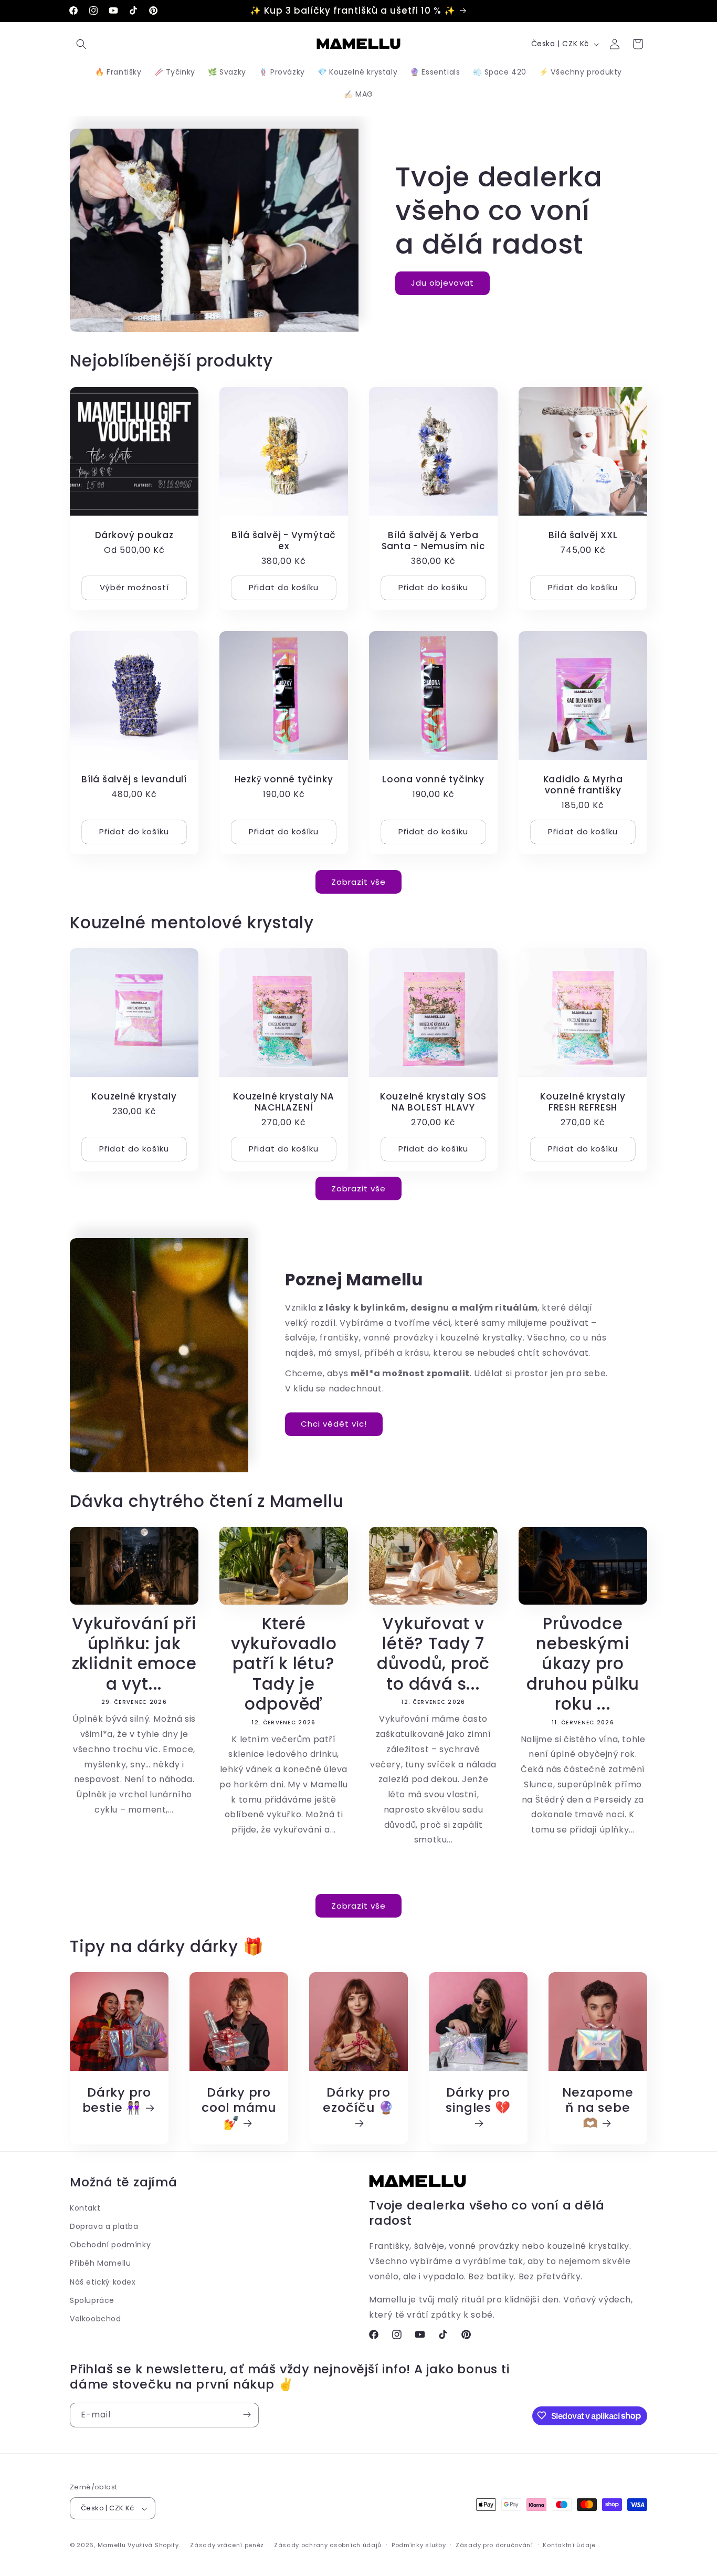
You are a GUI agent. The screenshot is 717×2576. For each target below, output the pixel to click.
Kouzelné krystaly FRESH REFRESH (583, 1102)
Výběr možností (134, 587)
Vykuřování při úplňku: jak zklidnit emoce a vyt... (134, 1654)
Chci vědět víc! (334, 1424)
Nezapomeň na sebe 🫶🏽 (598, 2108)
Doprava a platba (104, 2226)
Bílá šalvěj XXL (583, 535)
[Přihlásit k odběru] (247, 2415)
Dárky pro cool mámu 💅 (239, 2108)
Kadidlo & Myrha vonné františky (583, 785)
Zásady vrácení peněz (227, 2545)
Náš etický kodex (103, 2281)
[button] (81, 44)
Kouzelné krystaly (134, 1097)
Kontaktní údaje (569, 2545)
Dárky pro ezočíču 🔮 (358, 2101)
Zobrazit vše (358, 881)
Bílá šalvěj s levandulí (134, 779)
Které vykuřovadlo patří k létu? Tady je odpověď (284, 1664)
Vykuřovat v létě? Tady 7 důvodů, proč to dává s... (433, 1654)
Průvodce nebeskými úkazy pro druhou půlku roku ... (583, 1664)
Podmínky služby (419, 2545)
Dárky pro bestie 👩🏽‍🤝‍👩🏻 (117, 2100)
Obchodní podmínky (110, 2245)
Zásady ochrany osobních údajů (328, 2545)
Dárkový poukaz (134, 535)
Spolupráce (92, 2300)
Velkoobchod (96, 2318)
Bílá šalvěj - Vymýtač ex (284, 541)
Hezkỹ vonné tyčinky (284, 779)
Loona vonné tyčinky (433, 779)
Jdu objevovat (442, 283)
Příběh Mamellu (100, 2263)
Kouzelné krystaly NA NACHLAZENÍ (284, 1102)
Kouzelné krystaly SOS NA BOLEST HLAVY (433, 1102)
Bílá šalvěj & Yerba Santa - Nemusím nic (434, 541)
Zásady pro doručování (494, 2545)
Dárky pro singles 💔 (478, 2101)
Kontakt (85, 2207)
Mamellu (112, 2546)
